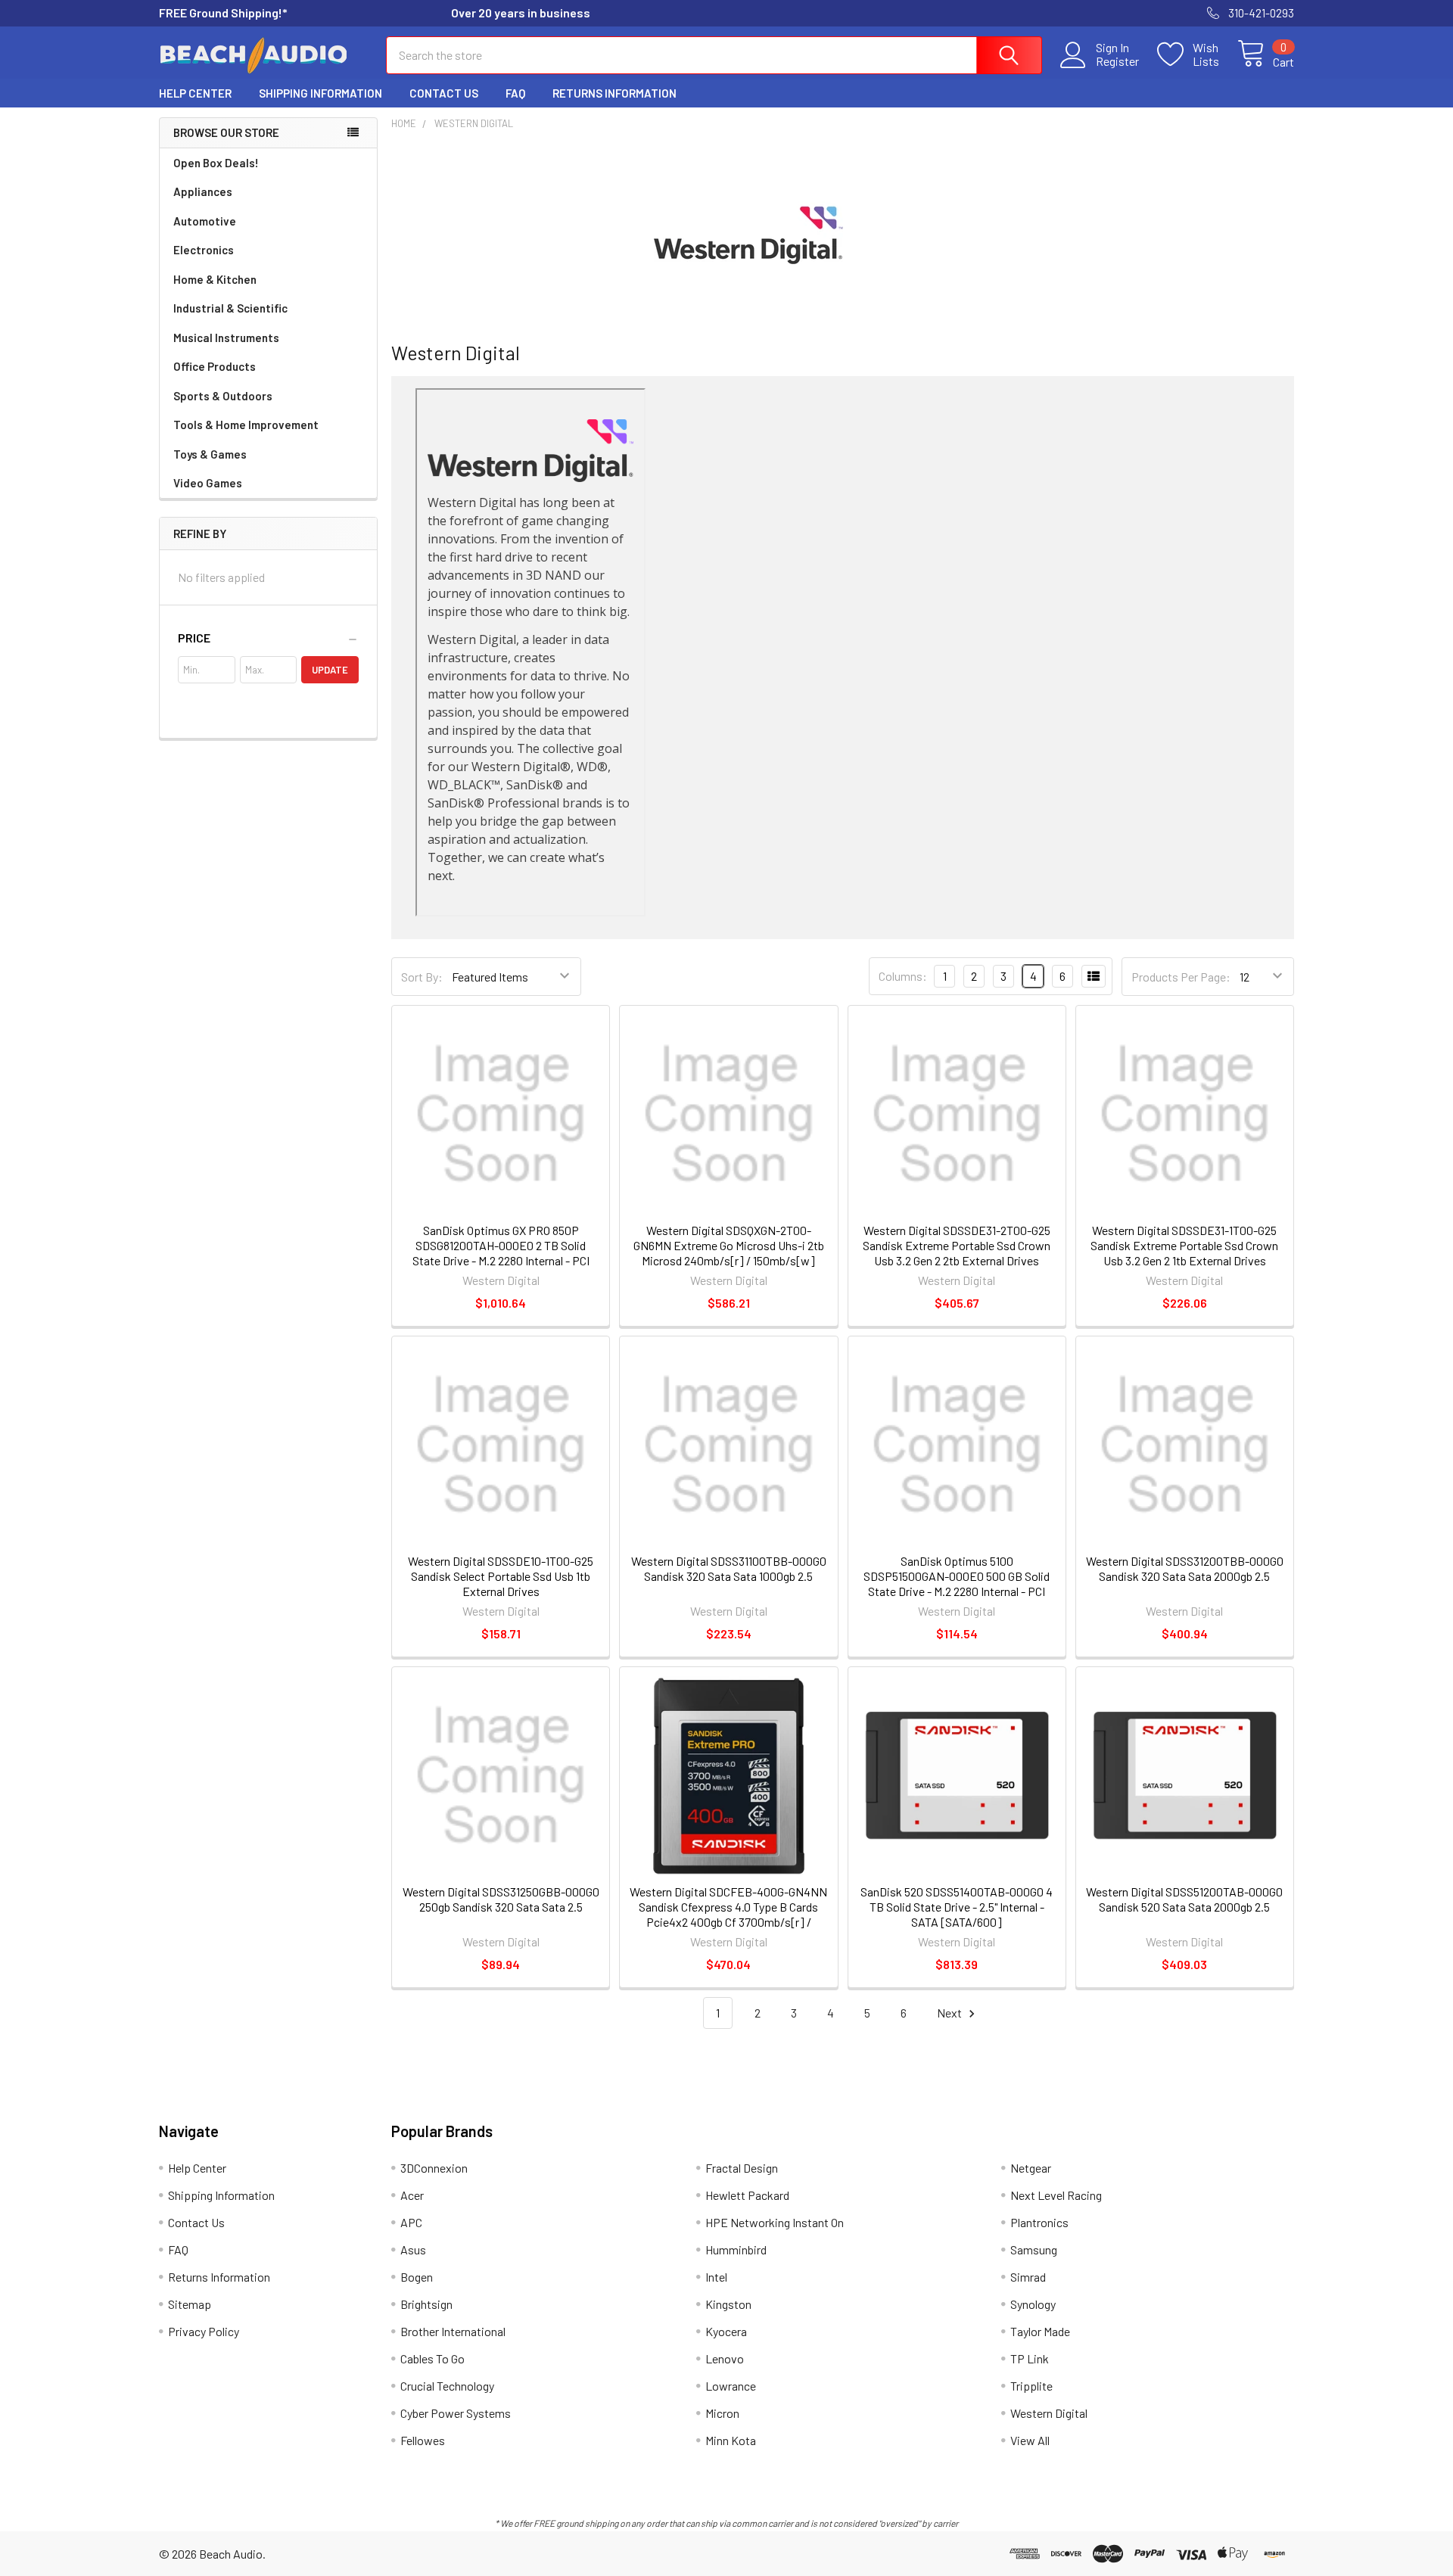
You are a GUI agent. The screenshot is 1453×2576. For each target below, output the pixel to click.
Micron (722, 2413)
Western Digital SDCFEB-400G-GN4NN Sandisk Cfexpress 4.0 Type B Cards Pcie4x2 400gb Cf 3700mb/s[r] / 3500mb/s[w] (728, 1914)
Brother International (453, 2331)
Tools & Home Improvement (246, 425)
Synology (1033, 2304)
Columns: (903, 976)
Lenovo (725, 2358)
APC (411, 2222)
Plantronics (1039, 2222)
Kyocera (726, 2331)
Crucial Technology (447, 2386)
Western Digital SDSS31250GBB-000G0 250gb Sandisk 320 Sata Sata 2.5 (501, 1899)
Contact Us (444, 93)
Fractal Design (742, 2168)
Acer (412, 2195)
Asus (413, 2249)
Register (1117, 61)
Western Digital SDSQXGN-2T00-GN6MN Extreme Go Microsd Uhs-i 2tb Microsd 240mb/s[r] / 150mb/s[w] (729, 1245)
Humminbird (736, 2249)
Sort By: (422, 977)
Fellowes (423, 2440)
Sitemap (190, 2304)
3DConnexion (434, 2168)
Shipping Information (320, 93)
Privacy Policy (204, 2331)
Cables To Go (432, 2358)
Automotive (205, 221)
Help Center (195, 93)
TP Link (1030, 2358)
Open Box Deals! (216, 163)
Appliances (203, 191)
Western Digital (1049, 2413)
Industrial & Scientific (230, 308)
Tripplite (1031, 2386)
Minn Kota (731, 2440)
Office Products (215, 366)
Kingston (728, 2304)
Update (330, 670)
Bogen (417, 2277)
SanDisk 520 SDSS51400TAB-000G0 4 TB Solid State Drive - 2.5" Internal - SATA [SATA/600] (957, 1907)
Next (951, 2013)
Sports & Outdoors (223, 396)
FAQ (515, 93)
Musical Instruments (226, 338)
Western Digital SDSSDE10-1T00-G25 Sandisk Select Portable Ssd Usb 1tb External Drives (501, 1576)
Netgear (1031, 2168)
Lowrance (731, 2386)
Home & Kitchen (215, 279)
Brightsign (426, 2304)
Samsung (1034, 2249)
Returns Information (614, 93)
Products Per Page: (1181, 977)
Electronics (204, 250)
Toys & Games (210, 454)
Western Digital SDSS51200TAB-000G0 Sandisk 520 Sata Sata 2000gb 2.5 (1184, 1899)
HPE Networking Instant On (775, 2222)
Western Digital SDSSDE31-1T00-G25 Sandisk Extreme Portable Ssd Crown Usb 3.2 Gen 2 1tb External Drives (1184, 1245)
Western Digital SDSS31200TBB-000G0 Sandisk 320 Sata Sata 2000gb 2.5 (1185, 1568)
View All (1030, 2440)
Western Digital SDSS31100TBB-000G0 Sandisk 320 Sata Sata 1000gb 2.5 (729, 1568)
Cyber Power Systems (456, 2413)
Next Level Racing (1056, 2195)
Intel (716, 2277)
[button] (268, 638)
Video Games (208, 483)
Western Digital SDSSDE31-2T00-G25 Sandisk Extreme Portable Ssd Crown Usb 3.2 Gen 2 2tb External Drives (957, 1245)
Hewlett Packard (747, 2195)
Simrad (1028, 2277)
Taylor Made (1040, 2331)
